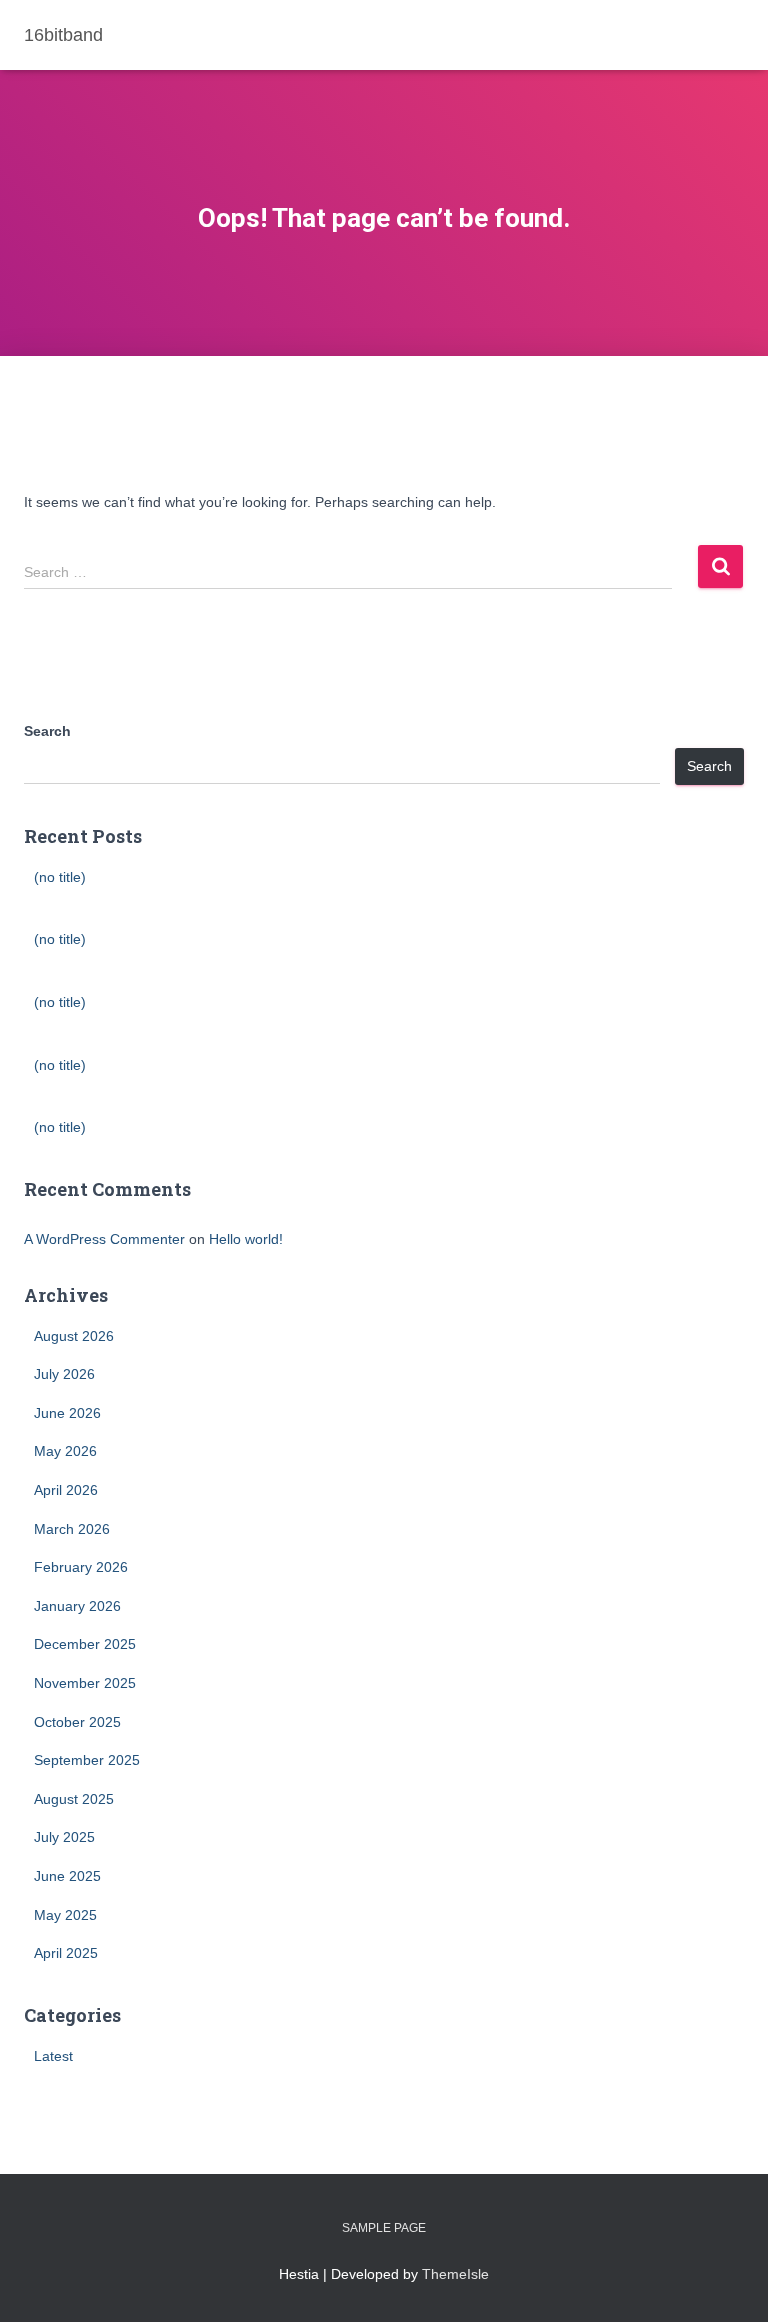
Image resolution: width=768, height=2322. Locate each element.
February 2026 (81, 1567)
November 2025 (85, 1683)
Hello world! (246, 1239)
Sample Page (384, 2228)
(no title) (60, 877)
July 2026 (64, 1374)
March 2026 (72, 1529)
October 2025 (77, 1722)
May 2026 (65, 1451)
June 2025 (67, 1876)
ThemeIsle (455, 2274)
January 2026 (77, 1606)
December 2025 (85, 1644)
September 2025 (87, 1760)
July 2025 (64, 1837)
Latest (53, 2056)
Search (47, 731)
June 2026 (67, 1413)
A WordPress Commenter (104, 1239)
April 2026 (66, 1490)
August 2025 (74, 1799)
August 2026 (74, 1336)
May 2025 (65, 1915)
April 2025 (66, 1953)
